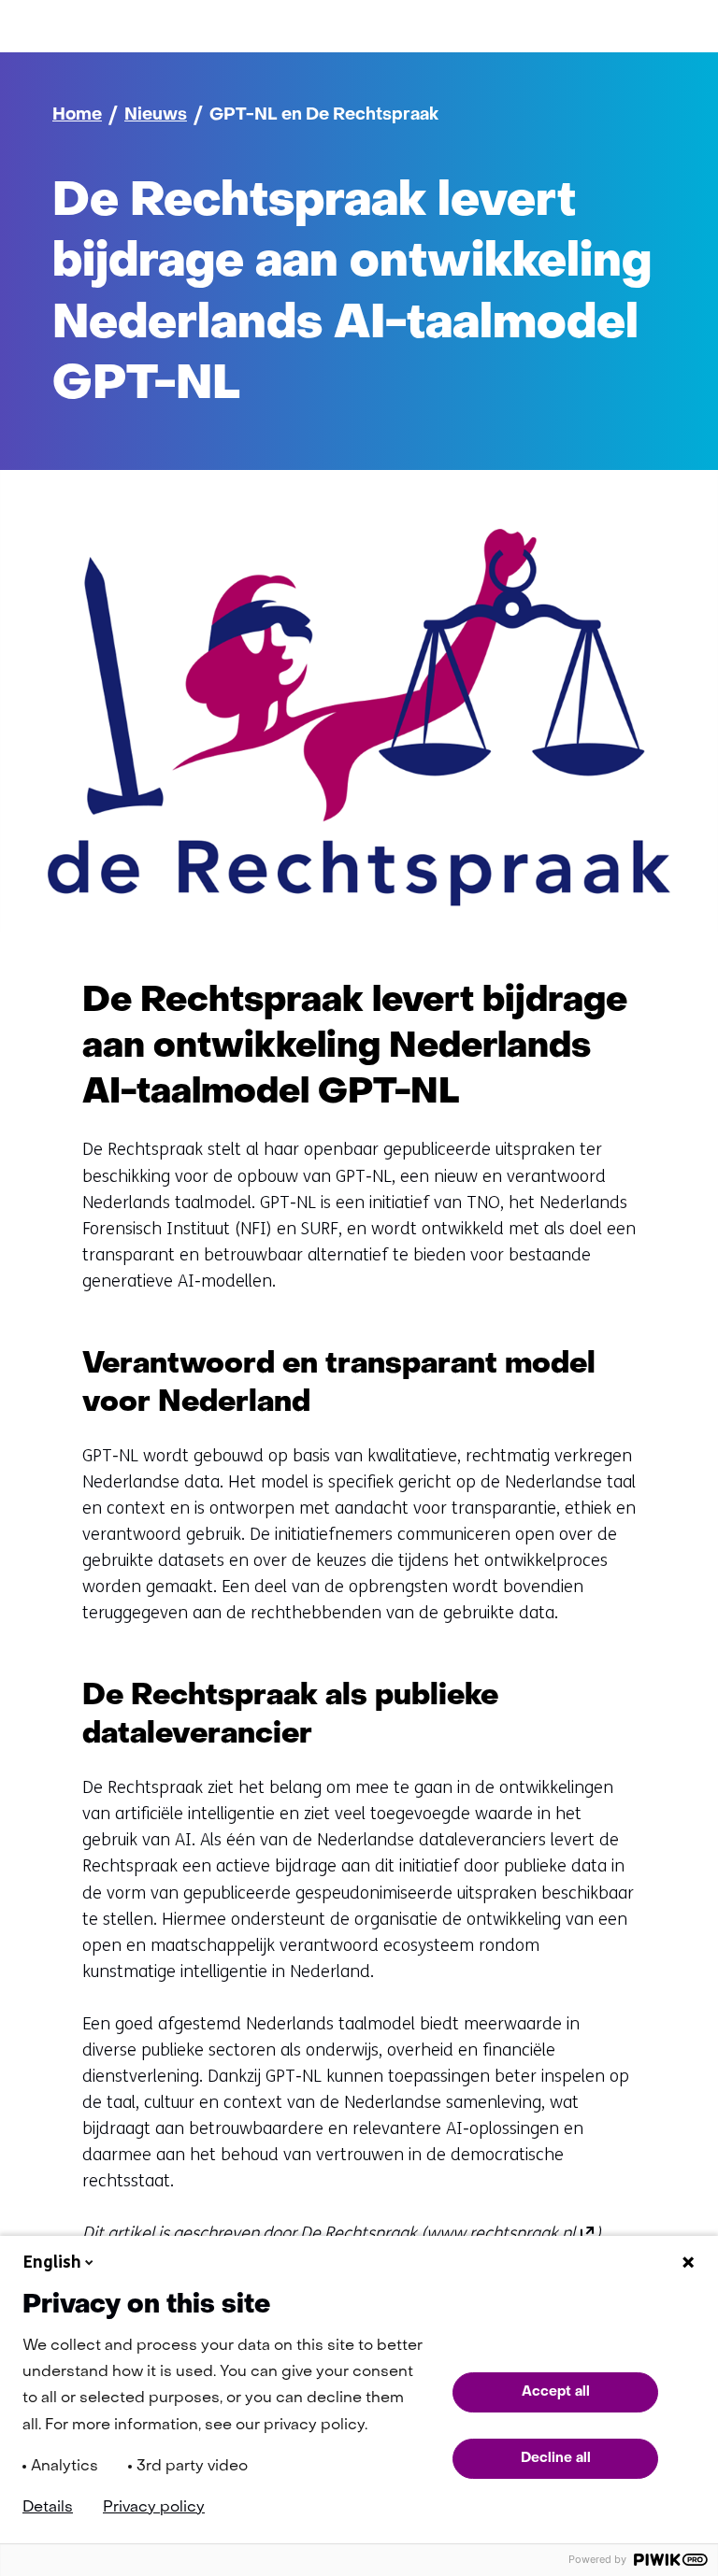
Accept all (556, 2392)
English (52, 2262)
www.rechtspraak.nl (511, 2233)
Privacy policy (154, 2508)
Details (48, 2508)
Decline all (556, 2458)
